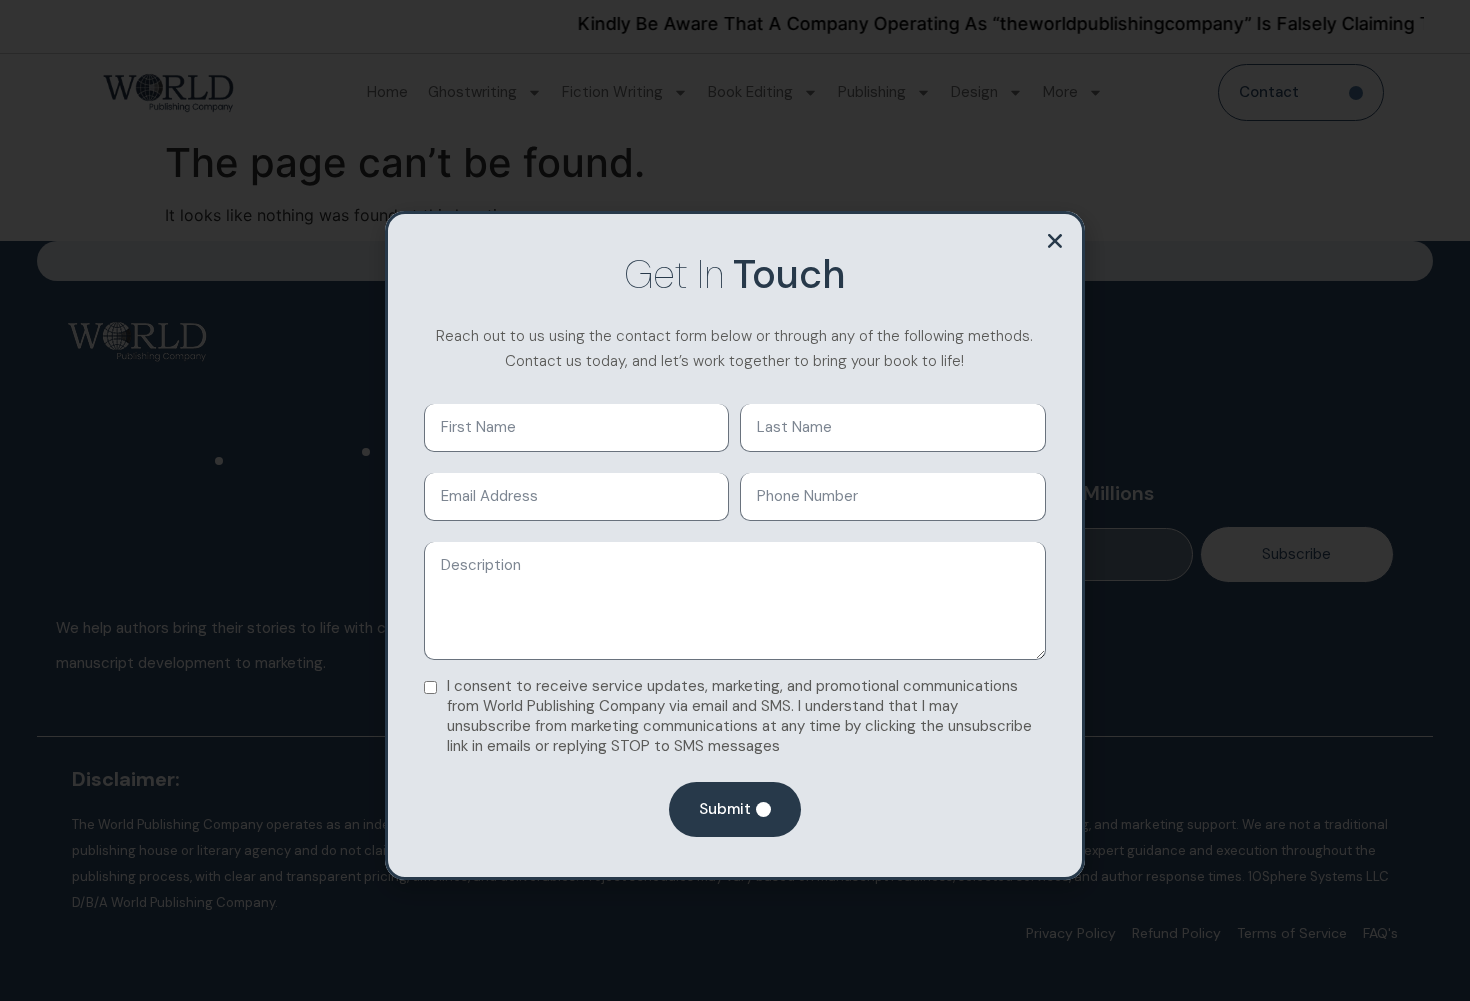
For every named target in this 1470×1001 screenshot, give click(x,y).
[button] (1055, 241)
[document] (735, 500)
